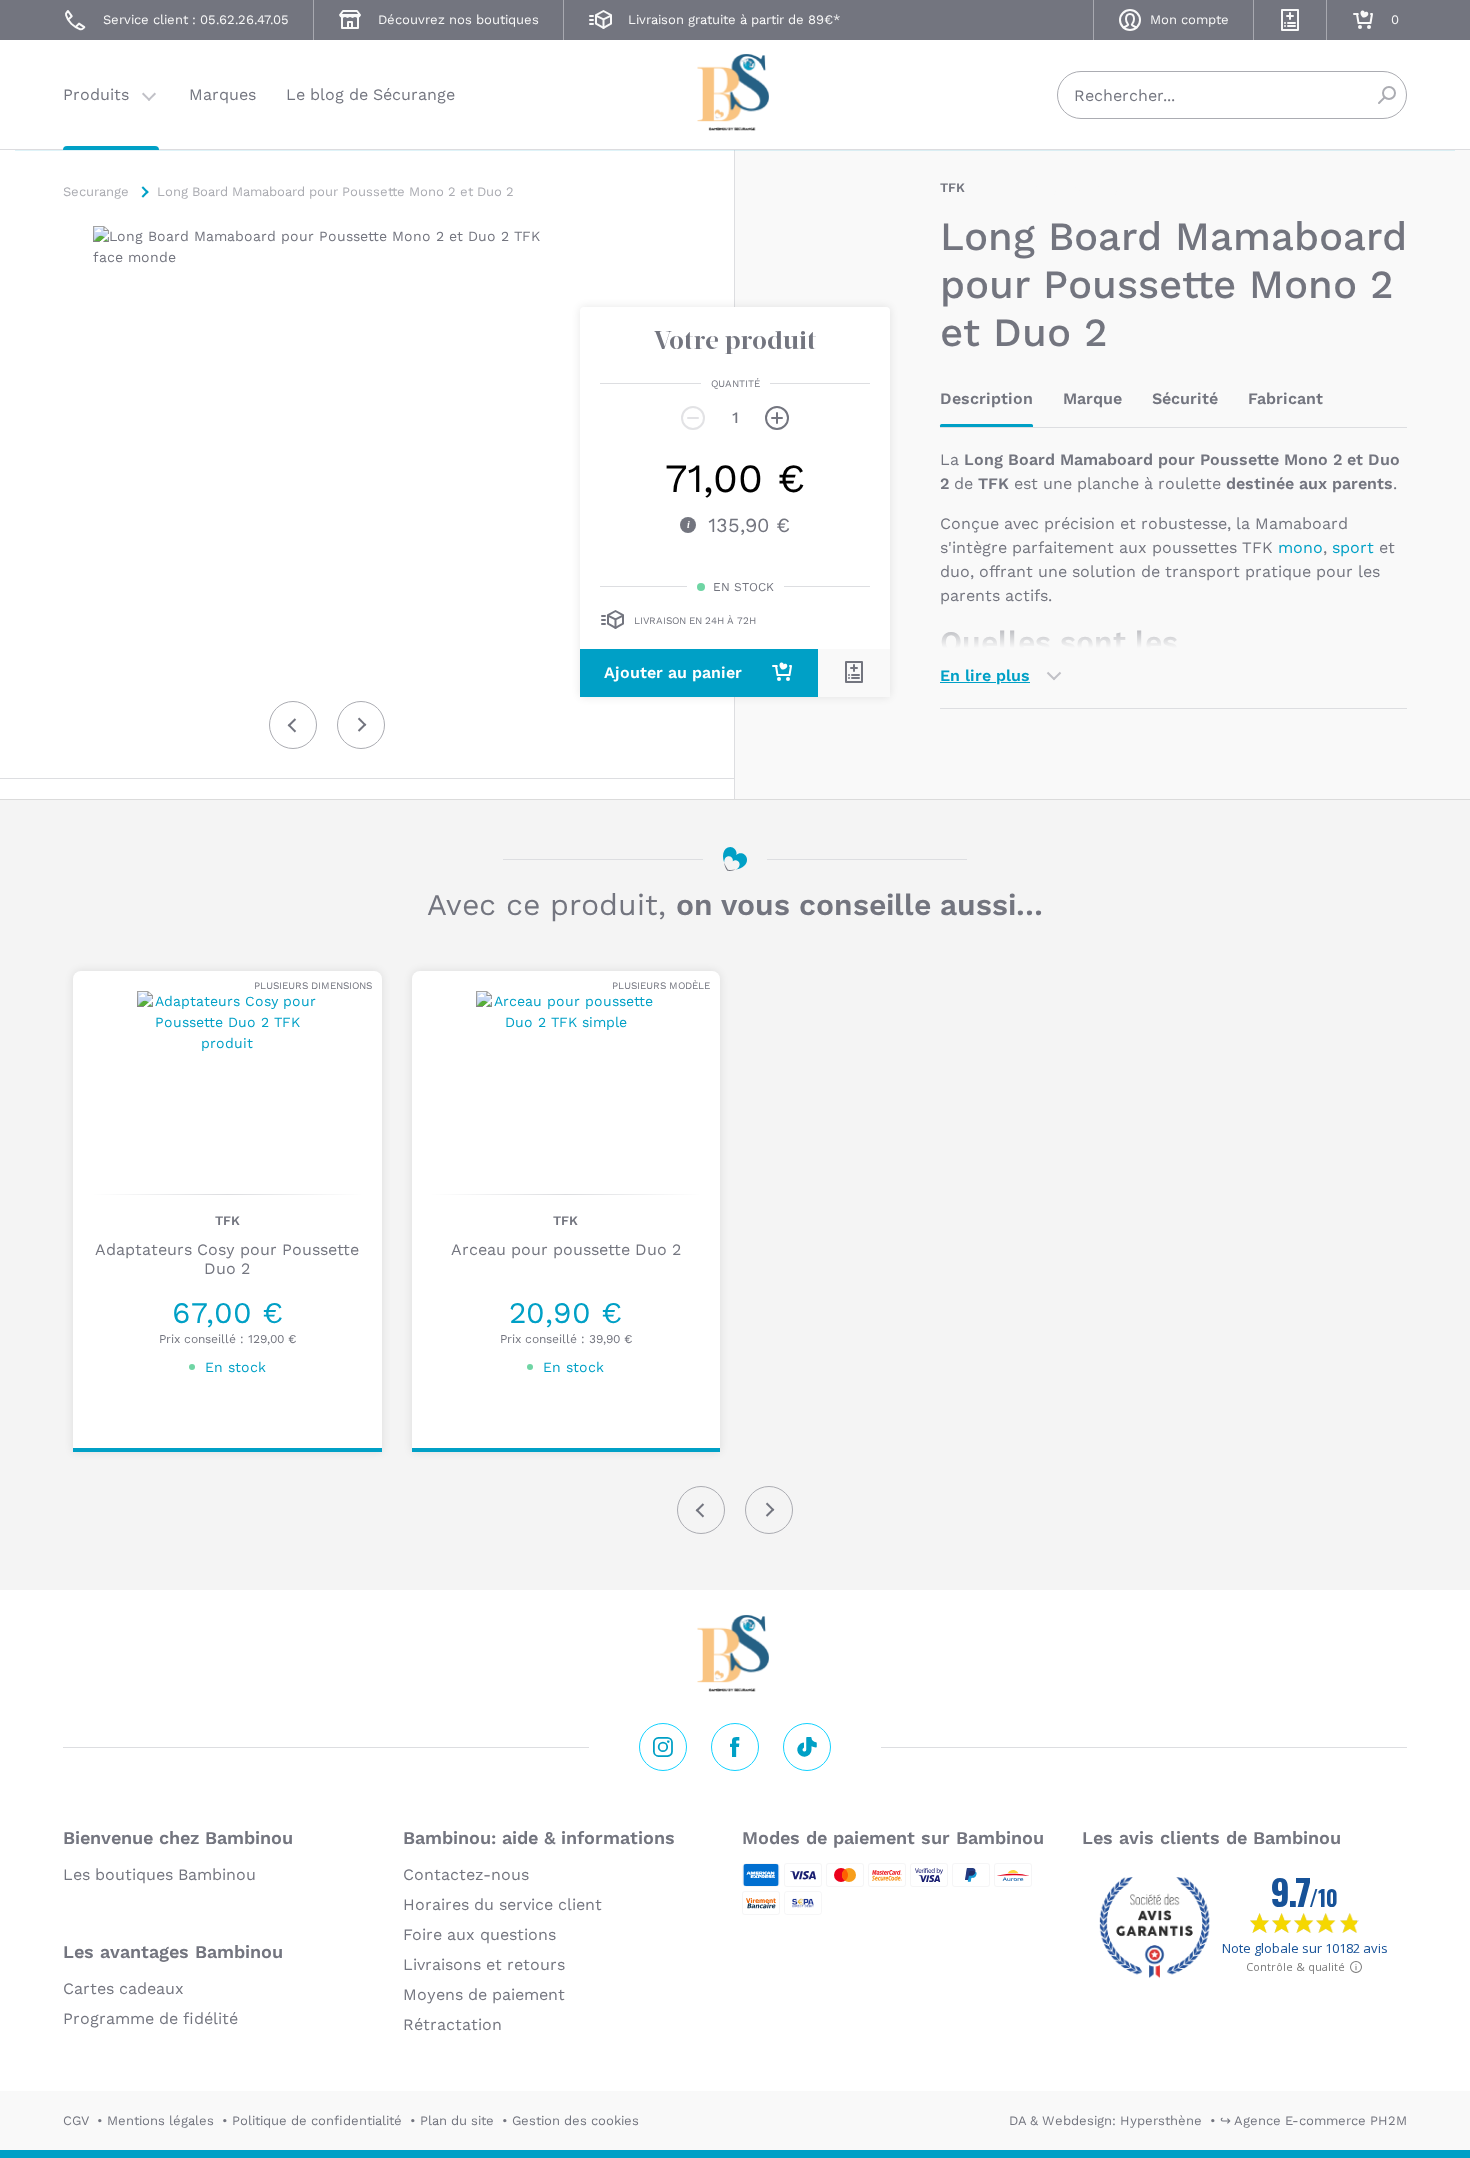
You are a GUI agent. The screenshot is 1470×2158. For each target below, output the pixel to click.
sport (1353, 547)
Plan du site (457, 2120)
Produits (96, 94)
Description (986, 398)
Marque (1092, 398)
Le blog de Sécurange (370, 94)
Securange (735, 92)
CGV (76, 2120)
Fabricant (1285, 398)
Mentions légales (160, 2120)
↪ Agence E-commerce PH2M (1313, 2120)
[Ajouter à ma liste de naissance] (854, 672)
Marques (222, 94)
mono (1300, 547)
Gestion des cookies (575, 2120)
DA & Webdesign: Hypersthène (1105, 2120)
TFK (952, 187)
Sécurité (1185, 398)
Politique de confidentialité (317, 2120)
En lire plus (985, 675)
